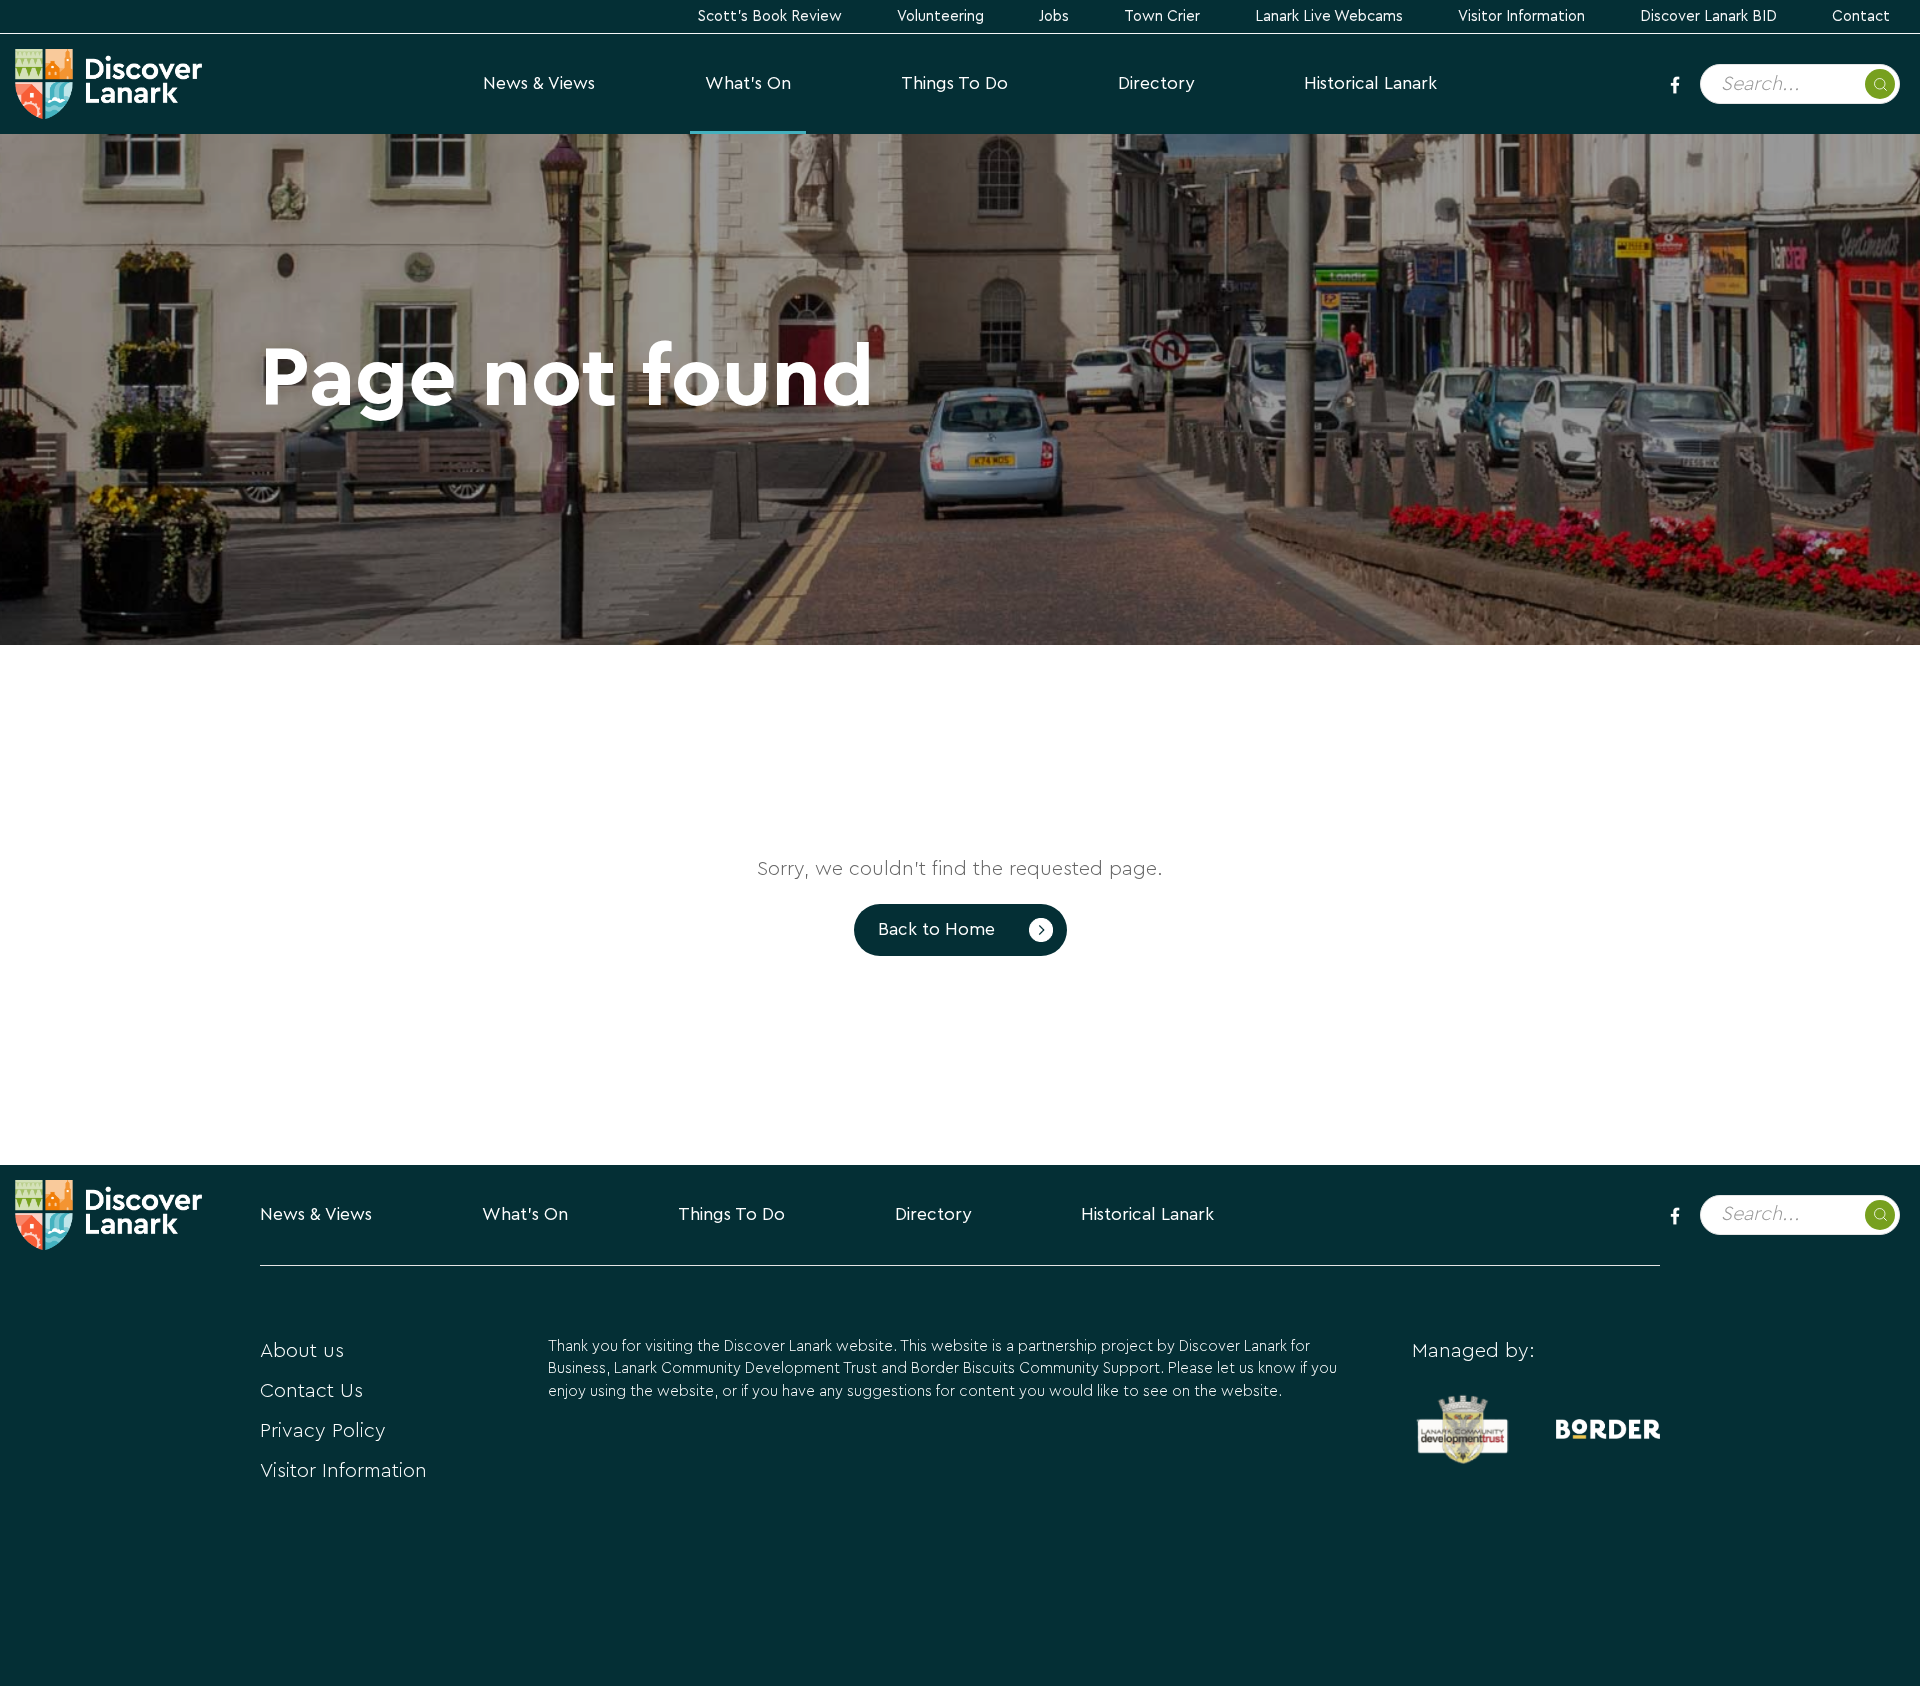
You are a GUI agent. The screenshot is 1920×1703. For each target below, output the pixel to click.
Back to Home (936, 929)
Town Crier (1162, 16)
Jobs (1054, 16)
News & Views (539, 83)
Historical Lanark (1370, 83)
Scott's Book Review (770, 16)
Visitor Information (1521, 16)
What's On (748, 83)
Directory (1156, 83)
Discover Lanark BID (1708, 16)
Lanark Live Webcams (1329, 16)
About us (302, 1351)
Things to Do (954, 83)
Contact (1861, 16)
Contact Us (311, 1391)
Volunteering (940, 16)
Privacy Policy (323, 1431)
